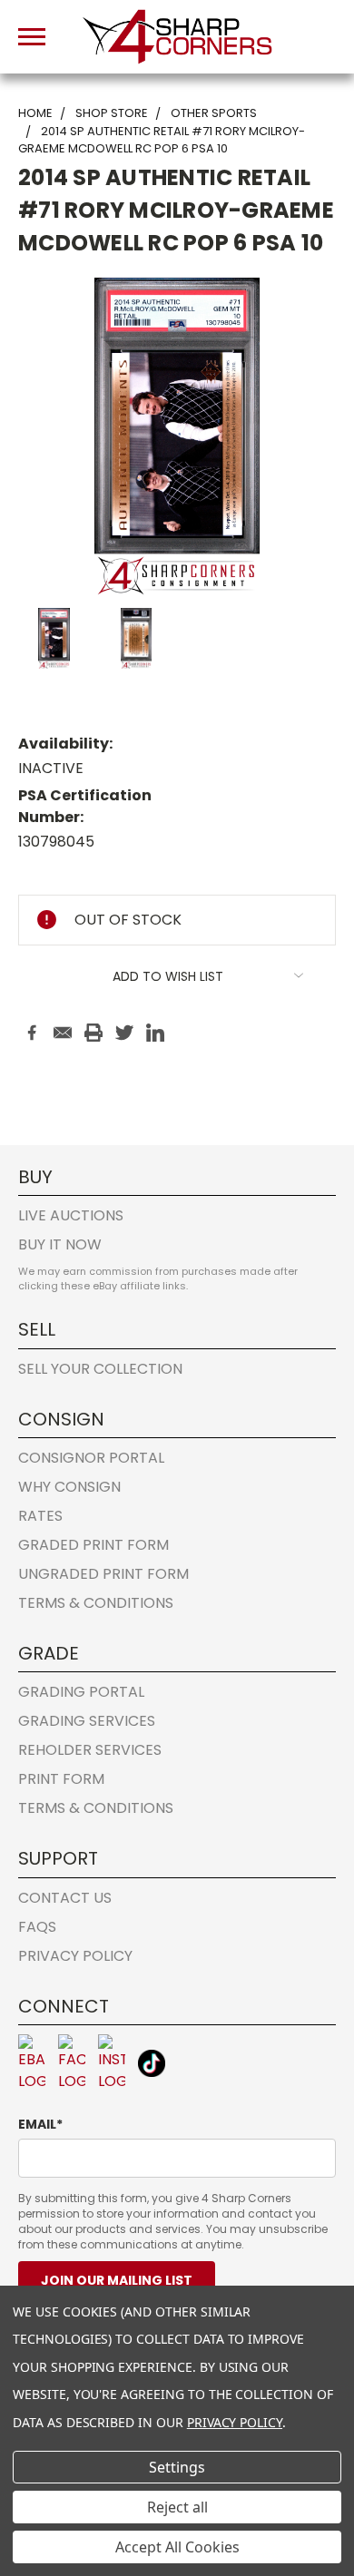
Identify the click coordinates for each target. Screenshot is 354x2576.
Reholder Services (90, 1750)
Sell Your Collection (100, 1369)
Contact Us (65, 1898)
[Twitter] (124, 1033)
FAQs (37, 1927)
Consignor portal (91, 1458)
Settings (177, 2467)
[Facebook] (32, 1033)
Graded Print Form (93, 1545)
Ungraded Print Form (103, 1574)
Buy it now (60, 1244)
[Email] (63, 1033)
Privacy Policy (75, 1956)
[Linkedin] (155, 1033)
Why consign (69, 1487)
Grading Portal (81, 1692)
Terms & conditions (96, 1603)
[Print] (93, 1033)
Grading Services (87, 1721)
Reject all (177, 2507)
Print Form (61, 1779)
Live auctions (71, 1215)
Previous (29, 2472)
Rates (40, 1516)
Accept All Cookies (177, 2547)
